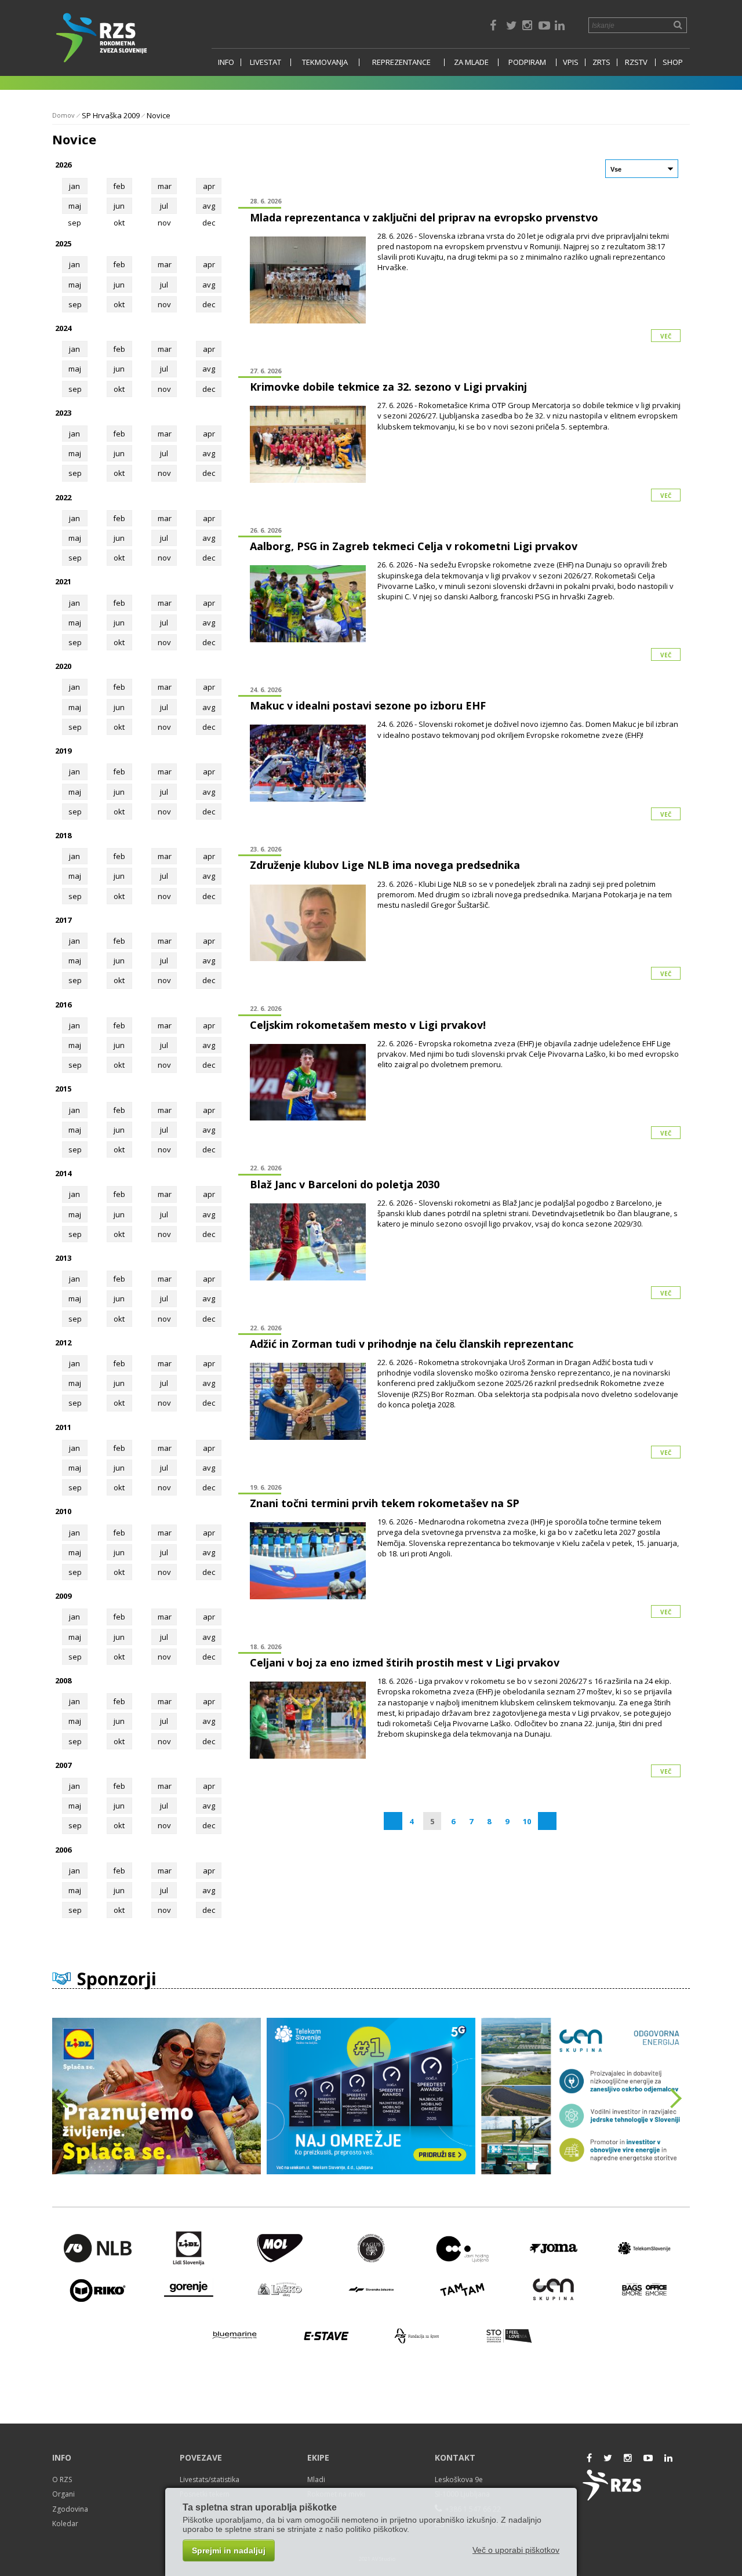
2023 (63, 413)
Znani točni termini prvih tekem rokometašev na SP (385, 1503)
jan (74, 186)
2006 (63, 1850)
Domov (63, 115)
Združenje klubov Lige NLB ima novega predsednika (385, 865)
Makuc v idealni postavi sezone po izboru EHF (368, 705)
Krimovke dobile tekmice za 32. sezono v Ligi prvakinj (388, 387)
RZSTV (636, 62)
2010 (63, 1511)
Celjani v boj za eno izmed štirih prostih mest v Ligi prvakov (405, 1662)
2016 (63, 1005)
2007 (63, 1765)
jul (164, 206)
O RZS (62, 2479)
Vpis (571, 62)
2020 (63, 666)
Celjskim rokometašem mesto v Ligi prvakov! (368, 1025)
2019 (63, 751)
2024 (63, 328)
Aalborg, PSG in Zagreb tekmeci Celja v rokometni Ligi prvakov (414, 546)
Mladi (316, 2479)
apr (209, 186)
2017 (63, 920)
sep (75, 304)
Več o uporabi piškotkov (516, 2550)
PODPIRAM (527, 62)
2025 (63, 243)
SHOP (673, 62)
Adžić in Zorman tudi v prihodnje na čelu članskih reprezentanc (412, 1344)
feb (119, 186)
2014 (63, 1173)
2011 (63, 1427)
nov (164, 304)
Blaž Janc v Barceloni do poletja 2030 (345, 1184)
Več (666, 336)
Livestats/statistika (210, 2479)
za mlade (471, 62)
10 (527, 1821)
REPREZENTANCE (401, 62)
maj (75, 206)
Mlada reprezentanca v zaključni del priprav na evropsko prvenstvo (424, 217)
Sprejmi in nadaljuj (229, 2550)
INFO (226, 62)
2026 (63, 165)
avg (209, 206)
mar (165, 186)
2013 (63, 1258)
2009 (63, 1596)
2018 (63, 835)
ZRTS (601, 62)
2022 (63, 497)
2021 (63, 581)
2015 (63, 1089)
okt (119, 304)
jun (119, 206)
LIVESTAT (265, 62)
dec (209, 304)
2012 (63, 1342)
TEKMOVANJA (325, 62)
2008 (63, 1680)
